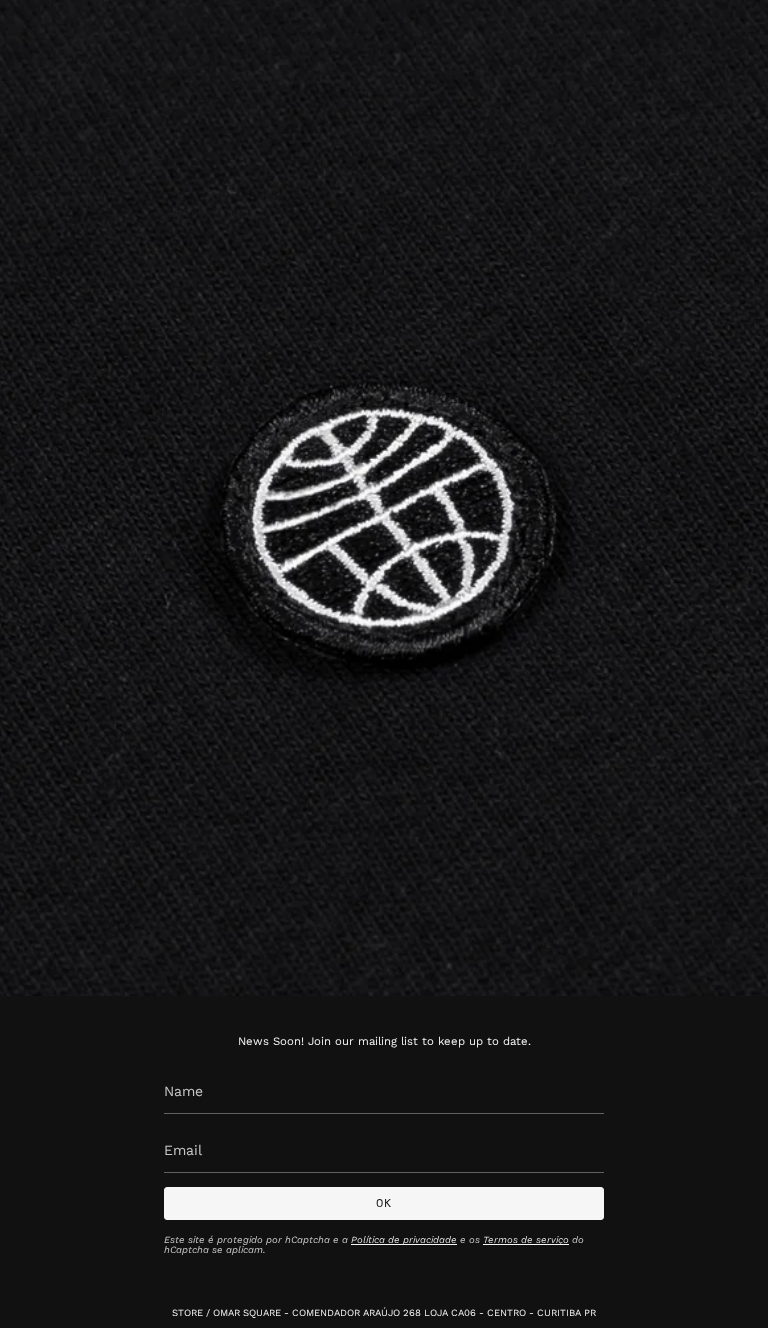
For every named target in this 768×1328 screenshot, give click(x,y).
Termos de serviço (526, 1239)
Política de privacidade (404, 1239)
